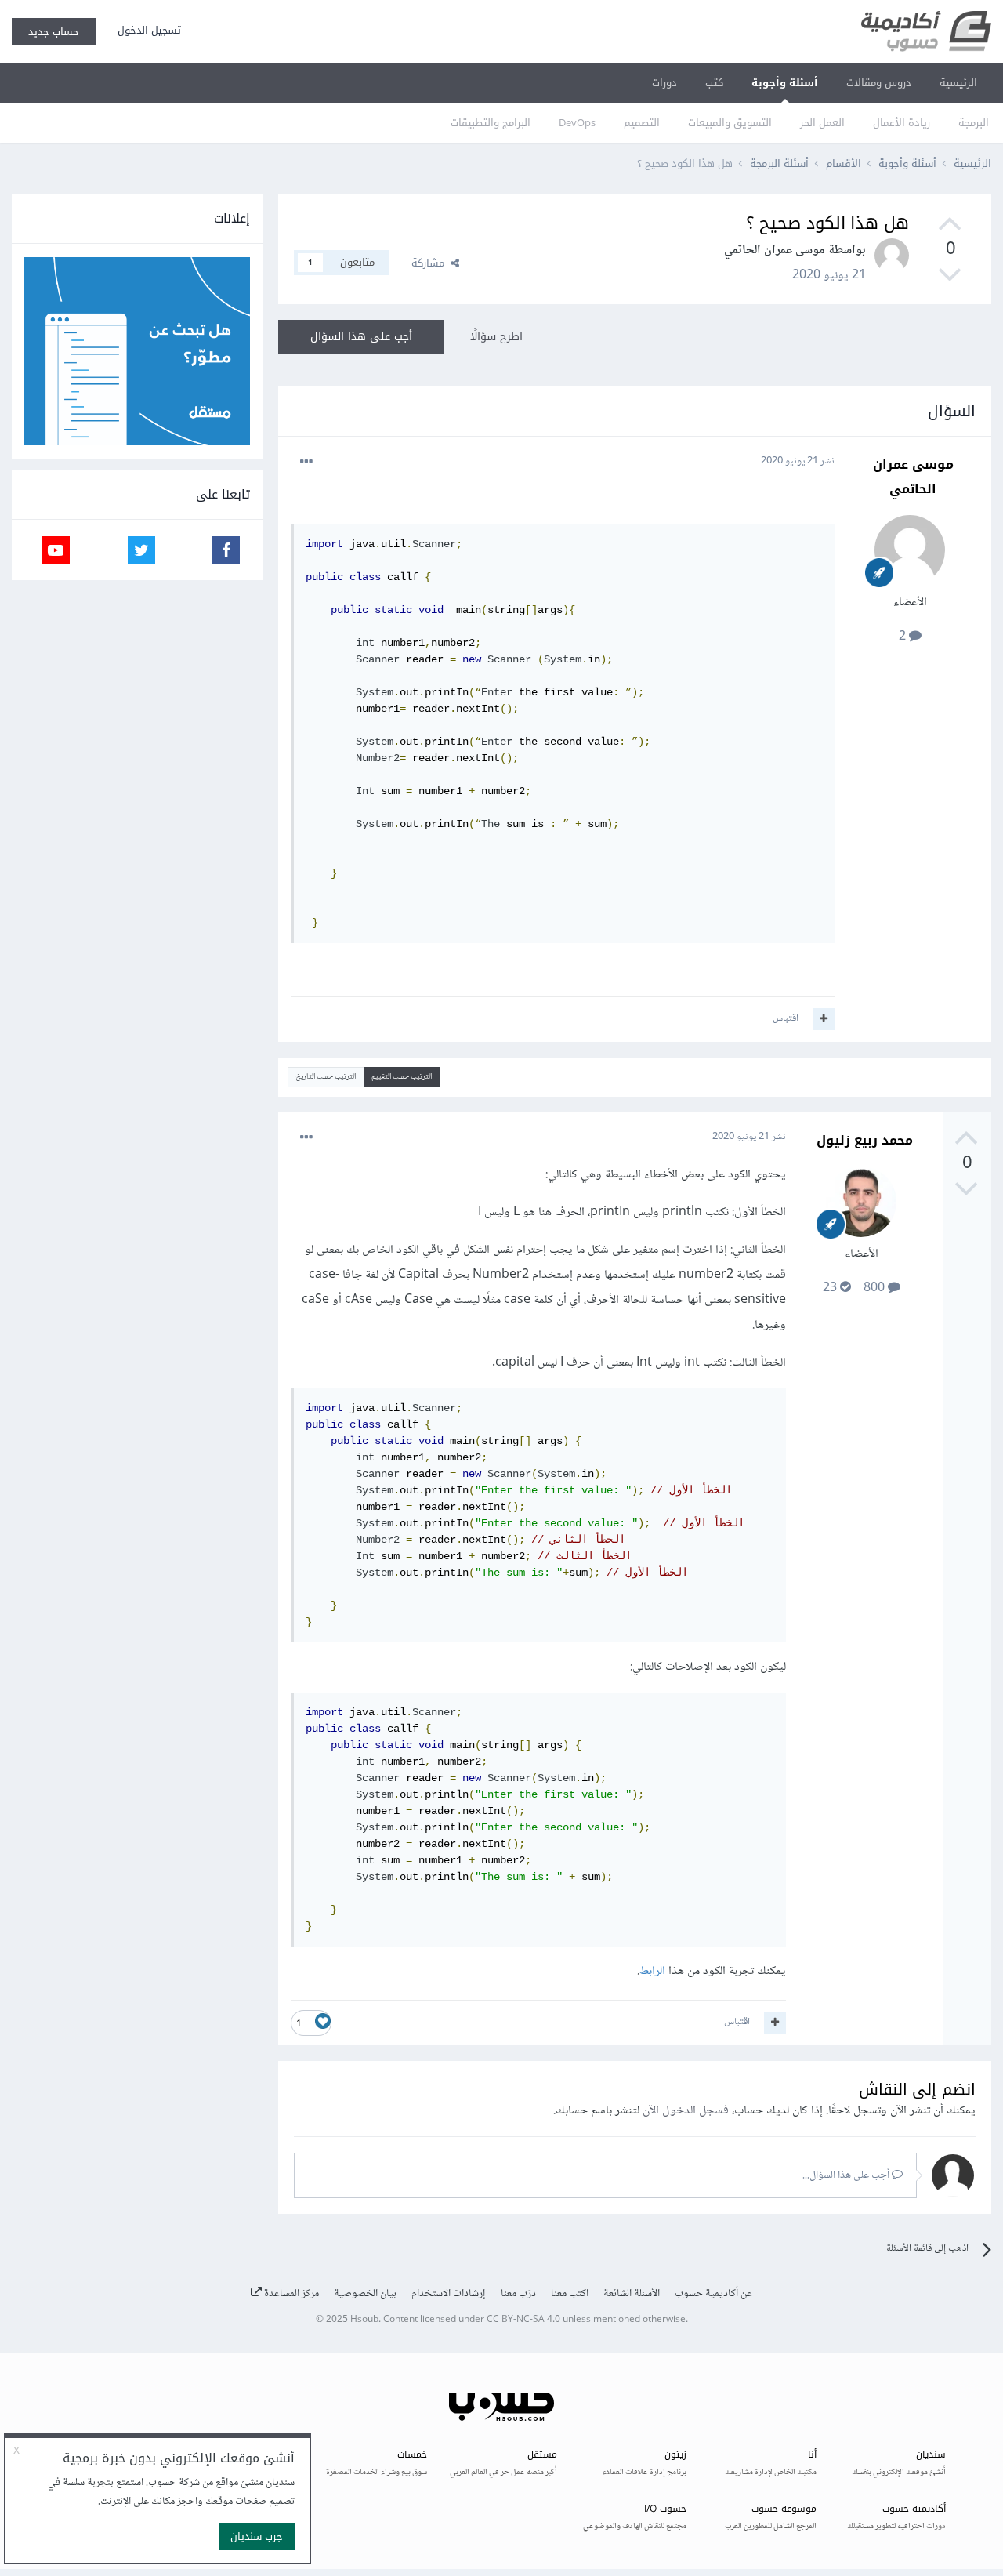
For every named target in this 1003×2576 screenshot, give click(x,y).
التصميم (642, 123)
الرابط (652, 1971)
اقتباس (786, 1018)
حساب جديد (54, 32)
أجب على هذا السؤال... (847, 2175)
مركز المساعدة (290, 2294)
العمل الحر (822, 123)
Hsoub (364, 2320)
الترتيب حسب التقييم (402, 1077)
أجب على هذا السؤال (361, 337)
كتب (714, 83)
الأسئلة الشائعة (632, 2294)
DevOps (577, 123)
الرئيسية (958, 83)
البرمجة (974, 123)
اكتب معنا (570, 2294)
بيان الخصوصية (365, 2294)
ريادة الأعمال (902, 123)
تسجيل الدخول (146, 30)
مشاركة (431, 263)
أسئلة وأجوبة (785, 83)
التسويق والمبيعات (730, 123)
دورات (664, 83)
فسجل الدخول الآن (686, 2111)
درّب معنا (518, 2294)
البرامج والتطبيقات (491, 123)
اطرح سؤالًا (496, 337)
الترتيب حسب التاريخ (326, 1077)
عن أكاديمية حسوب (713, 2294)
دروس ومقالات (879, 83)
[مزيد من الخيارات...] (306, 462)
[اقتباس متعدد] (824, 1019)
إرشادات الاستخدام (449, 2294)
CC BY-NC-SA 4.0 (523, 2320)
